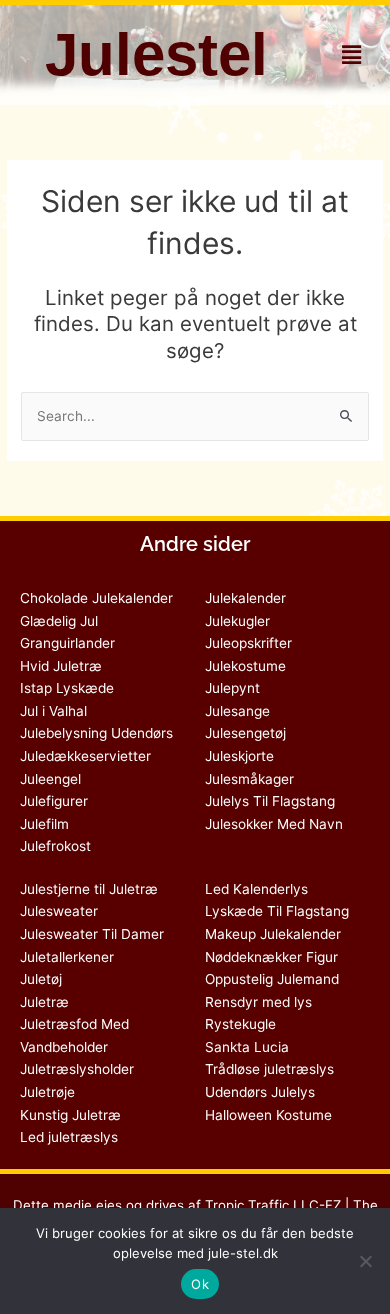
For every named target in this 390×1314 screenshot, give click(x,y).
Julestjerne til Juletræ (89, 889)
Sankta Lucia (247, 1047)
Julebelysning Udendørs (96, 733)
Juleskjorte (239, 756)
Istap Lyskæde (67, 688)
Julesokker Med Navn (274, 824)
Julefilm (44, 824)
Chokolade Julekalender (96, 598)
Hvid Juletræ (61, 666)
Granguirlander (67, 643)
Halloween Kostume (268, 1115)
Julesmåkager (249, 779)
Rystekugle (240, 1024)
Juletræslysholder (77, 1069)
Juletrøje (47, 1092)
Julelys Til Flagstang (270, 801)
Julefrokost (55, 846)
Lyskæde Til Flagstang (277, 911)
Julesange (237, 711)
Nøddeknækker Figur (271, 957)
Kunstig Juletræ (70, 1115)
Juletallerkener (67, 957)
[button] (351, 54)
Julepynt (232, 688)
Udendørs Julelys (260, 1092)
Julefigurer (54, 801)
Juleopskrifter (248, 643)
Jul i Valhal (53, 711)
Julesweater (59, 911)
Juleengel (50, 779)
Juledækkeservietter (85, 756)
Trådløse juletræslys (269, 1069)
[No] (365, 1261)
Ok (200, 1284)
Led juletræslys (69, 1137)
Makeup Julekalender (273, 934)
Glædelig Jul (59, 621)
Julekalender (245, 598)
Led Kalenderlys (256, 889)
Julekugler (237, 621)
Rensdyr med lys (258, 1002)
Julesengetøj (245, 733)
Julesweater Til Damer (92, 934)
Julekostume (245, 666)
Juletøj (41, 979)
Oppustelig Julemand (272, 979)
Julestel (156, 54)
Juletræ (44, 1002)
